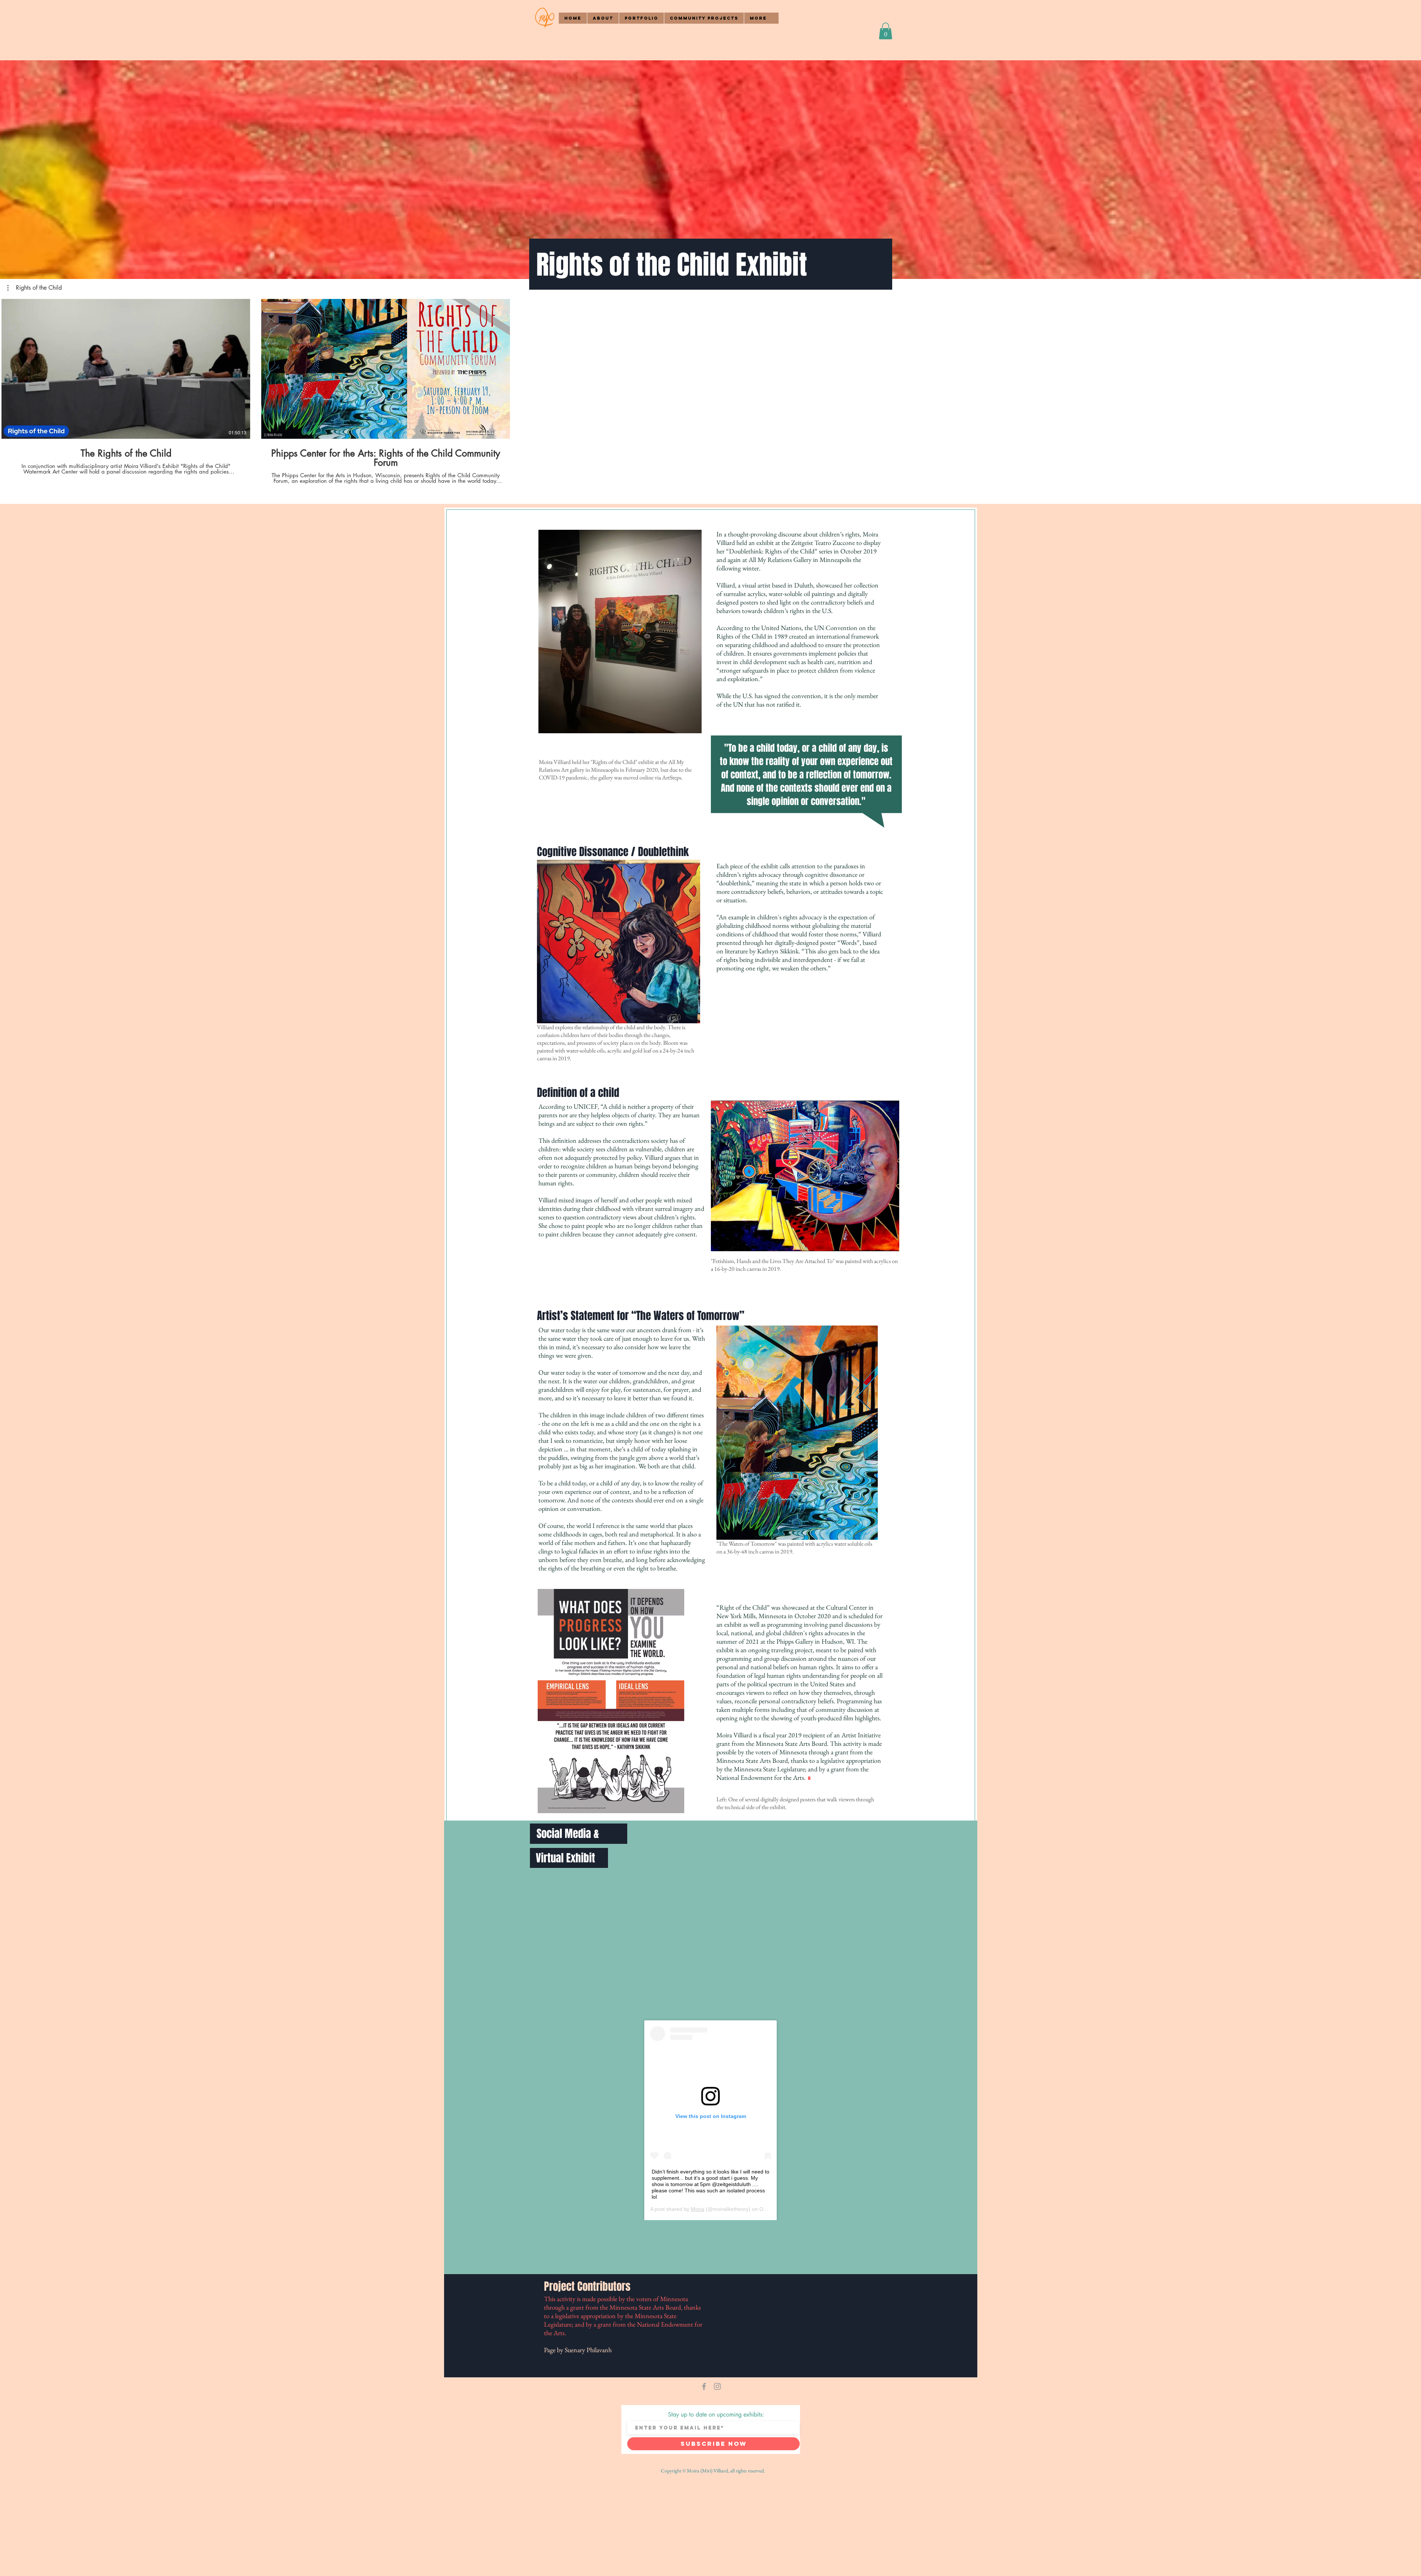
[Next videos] (1411, 367)
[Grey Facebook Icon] (704, 2386)
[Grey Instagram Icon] (717, 2386)
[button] (603, 18)
